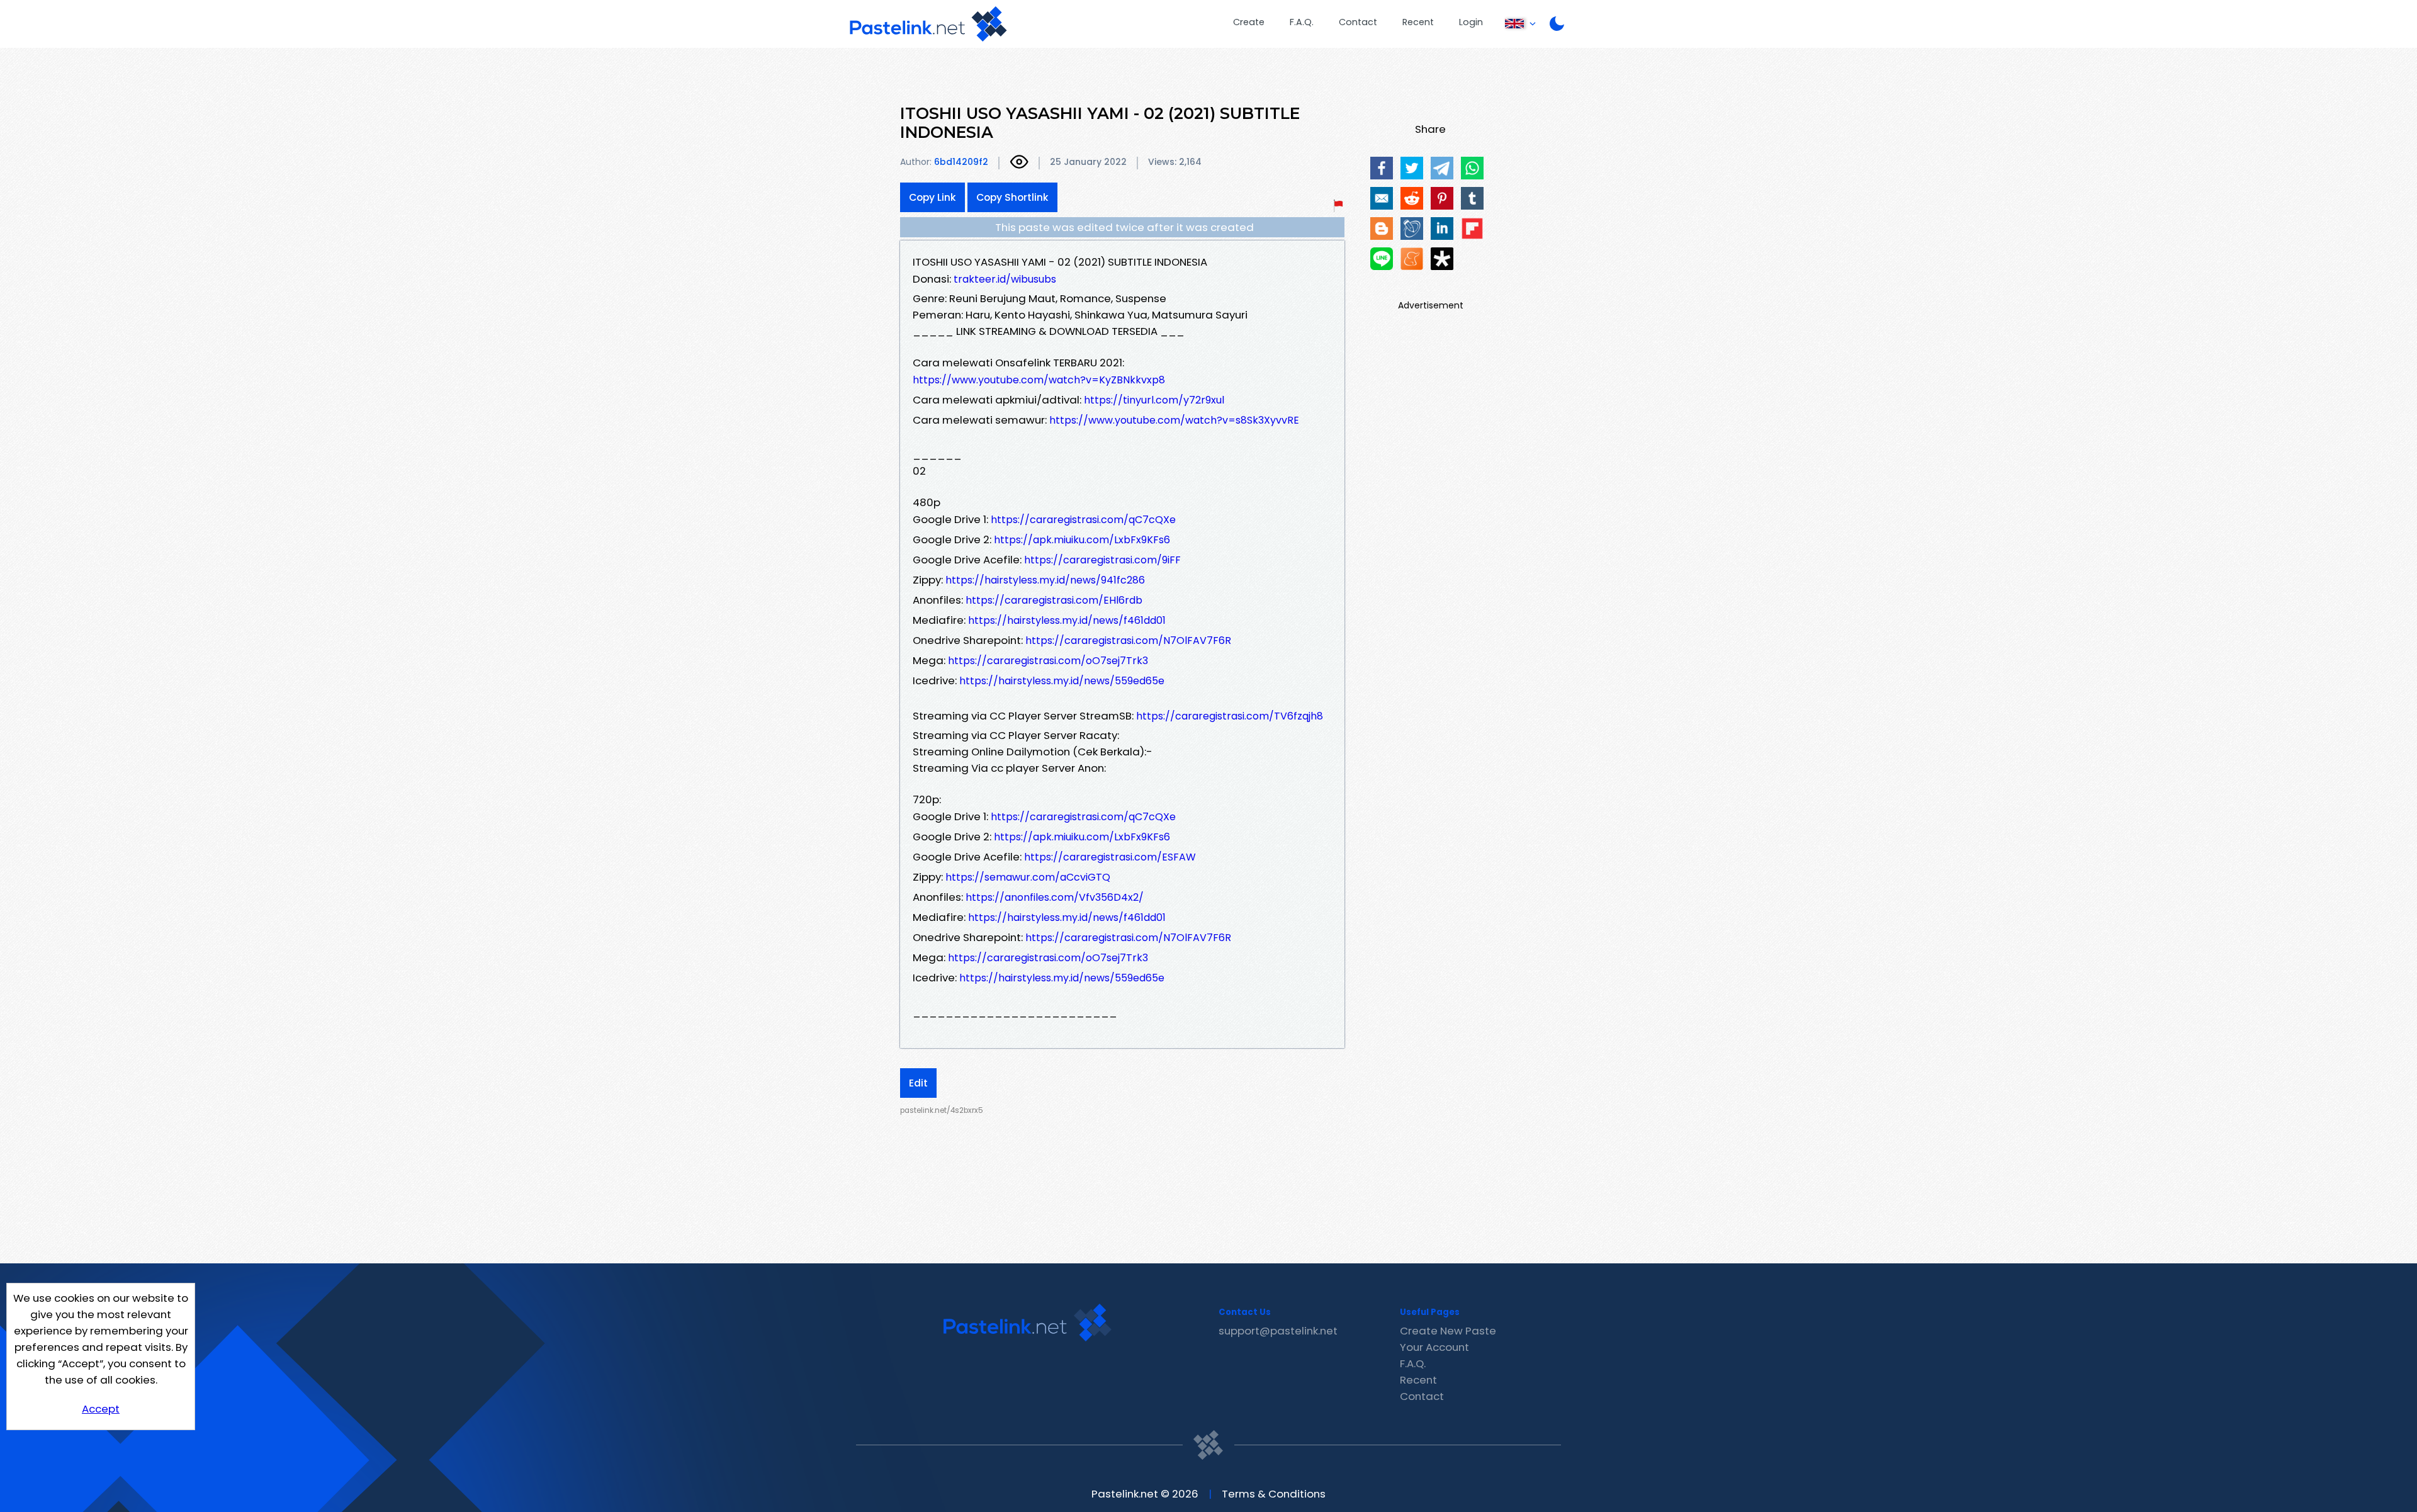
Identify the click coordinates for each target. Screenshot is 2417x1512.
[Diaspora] (1442, 259)
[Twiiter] (1412, 168)
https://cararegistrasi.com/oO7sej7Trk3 (1048, 661)
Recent (1418, 22)
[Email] (1382, 198)
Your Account (1434, 1347)
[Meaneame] (1412, 259)
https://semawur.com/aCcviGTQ (1028, 877)
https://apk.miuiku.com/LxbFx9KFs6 (1082, 540)
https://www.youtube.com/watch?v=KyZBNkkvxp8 (1039, 380)
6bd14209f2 (961, 162)
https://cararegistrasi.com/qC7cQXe (1083, 520)
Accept (101, 1409)
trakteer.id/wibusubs (1005, 279)
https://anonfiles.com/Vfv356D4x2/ (1055, 897)
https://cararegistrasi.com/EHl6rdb (1054, 600)
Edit (918, 1083)
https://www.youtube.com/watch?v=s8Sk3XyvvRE (1174, 420)
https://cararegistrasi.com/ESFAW (1110, 857)
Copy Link (932, 197)
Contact (1358, 22)
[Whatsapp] (1472, 168)
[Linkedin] (1442, 228)
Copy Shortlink (1012, 197)
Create (1249, 22)
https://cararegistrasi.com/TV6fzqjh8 (1230, 716)
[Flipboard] (1472, 228)
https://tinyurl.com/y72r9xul (1154, 400)
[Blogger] (1382, 228)
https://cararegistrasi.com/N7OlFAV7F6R (1128, 640)
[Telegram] (1442, 168)
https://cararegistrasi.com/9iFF (1102, 560)
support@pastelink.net (1278, 1331)
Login (1471, 22)
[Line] (1382, 259)
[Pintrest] (1442, 198)
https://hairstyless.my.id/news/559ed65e (1062, 681)
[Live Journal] (1412, 228)
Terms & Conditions (1274, 1494)
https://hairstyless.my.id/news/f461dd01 (1067, 620)
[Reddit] (1412, 198)
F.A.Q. (1302, 22)
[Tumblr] (1472, 198)
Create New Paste (1448, 1331)
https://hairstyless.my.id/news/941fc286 (1045, 580)
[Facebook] (1382, 168)
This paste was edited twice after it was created (1124, 227)
